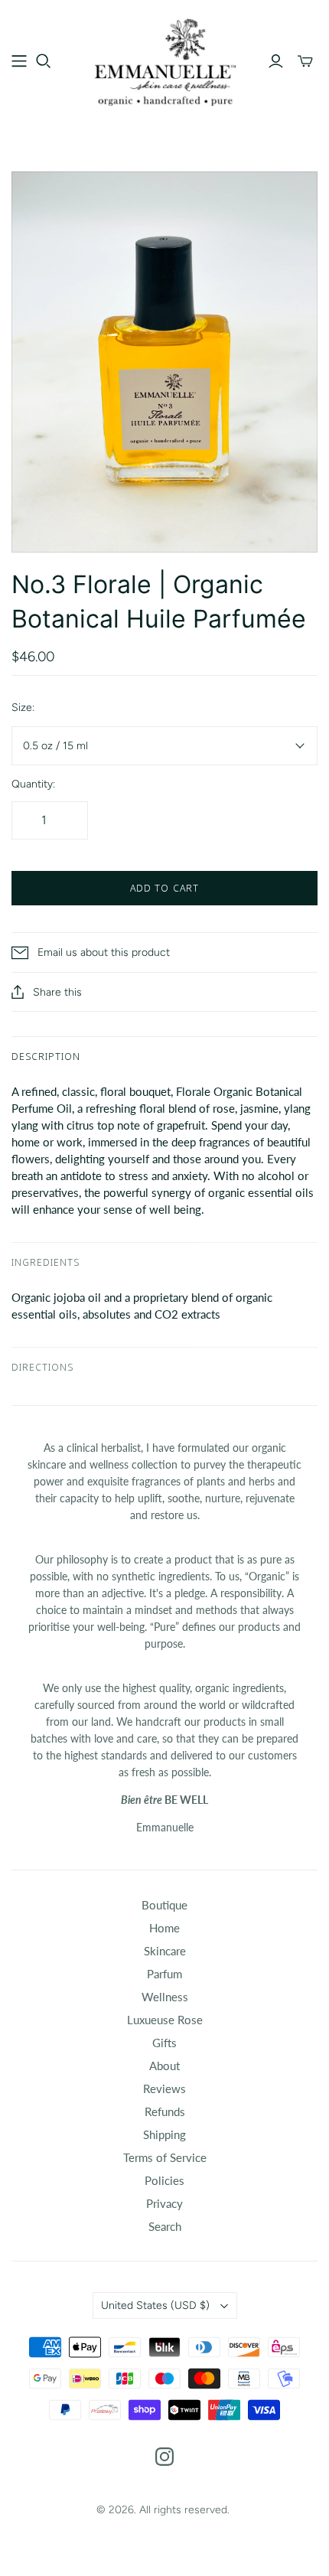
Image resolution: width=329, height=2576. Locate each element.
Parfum (164, 1974)
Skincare (165, 1951)
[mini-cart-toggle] (305, 61)
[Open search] (44, 61)
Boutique (164, 1905)
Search (165, 2226)
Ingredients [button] (46, 1262)
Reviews (164, 2089)
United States (155, 2305)
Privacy (164, 2203)
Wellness (165, 1997)
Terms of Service (165, 2157)
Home (164, 1928)
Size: (23, 708)
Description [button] (46, 1056)
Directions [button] (42, 1367)
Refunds (165, 2111)
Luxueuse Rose (165, 2020)
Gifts (164, 2043)
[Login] (276, 61)
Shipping (164, 2134)
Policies (164, 2180)
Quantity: (33, 784)
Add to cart (164, 888)
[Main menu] (19, 61)
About (164, 2066)
